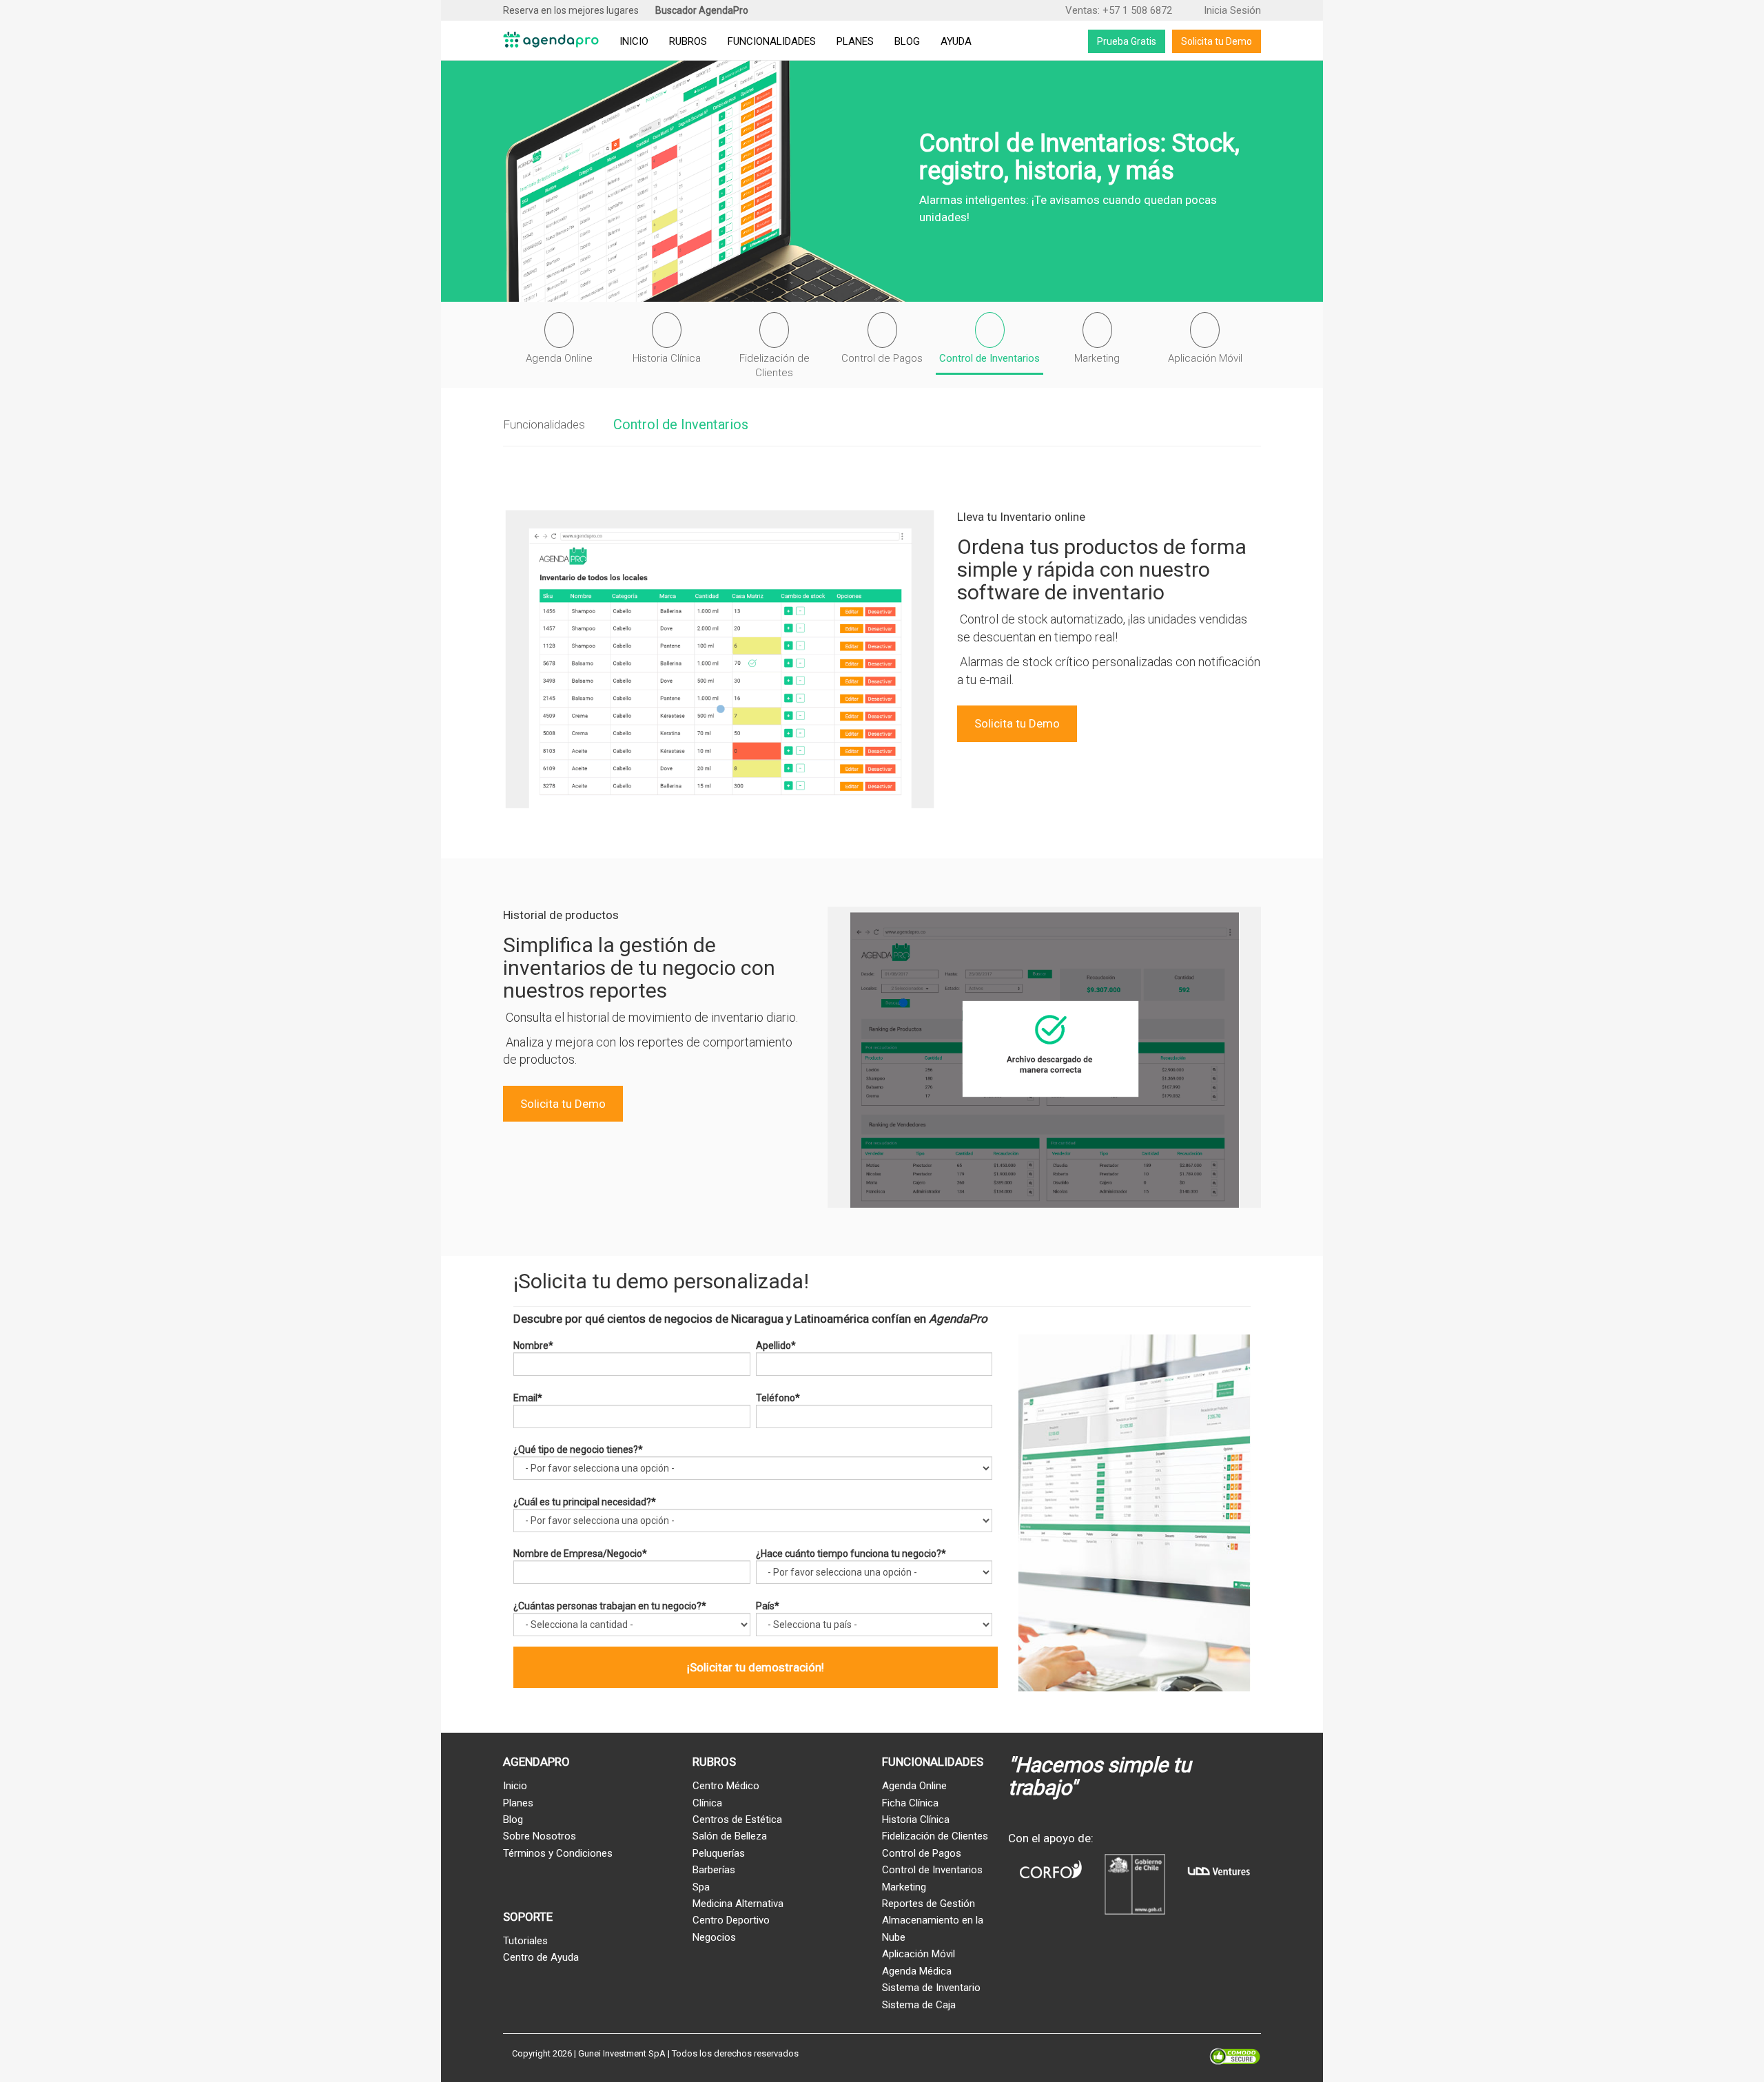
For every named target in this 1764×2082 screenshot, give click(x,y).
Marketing (904, 1887)
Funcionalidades (772, 41)
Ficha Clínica (910, 1803)
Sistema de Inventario (931, 1988)
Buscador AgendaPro (702, 10)
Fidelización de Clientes (935, 1836)
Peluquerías (719, 1853)
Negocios (714, 1937)
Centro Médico (726, 1786)
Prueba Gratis (1127, 41)
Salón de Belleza (730, 1836)
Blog (907, 41)
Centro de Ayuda (541, 1957)
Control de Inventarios (681, 424)
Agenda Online (914, 1786)
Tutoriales (525, 1941)
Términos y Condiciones (558, 1853)
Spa (701, 1887)
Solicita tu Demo (1217, 41)
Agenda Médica (917, 1971)
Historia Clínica (916, 1820)
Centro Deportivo (731, 1920)
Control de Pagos (922, 1853)
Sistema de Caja (919, 2005)
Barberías (714, 1870)
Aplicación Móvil (919, 1954)
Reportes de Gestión (929, 1904)
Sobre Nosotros (540, 1836)
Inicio (634, 41)
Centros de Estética (737, 1820)
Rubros (688, 41)
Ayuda (956, 41)
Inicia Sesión (1231, 10)
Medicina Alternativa (738, 1904)
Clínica (707, 1803)
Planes (855, 41)
